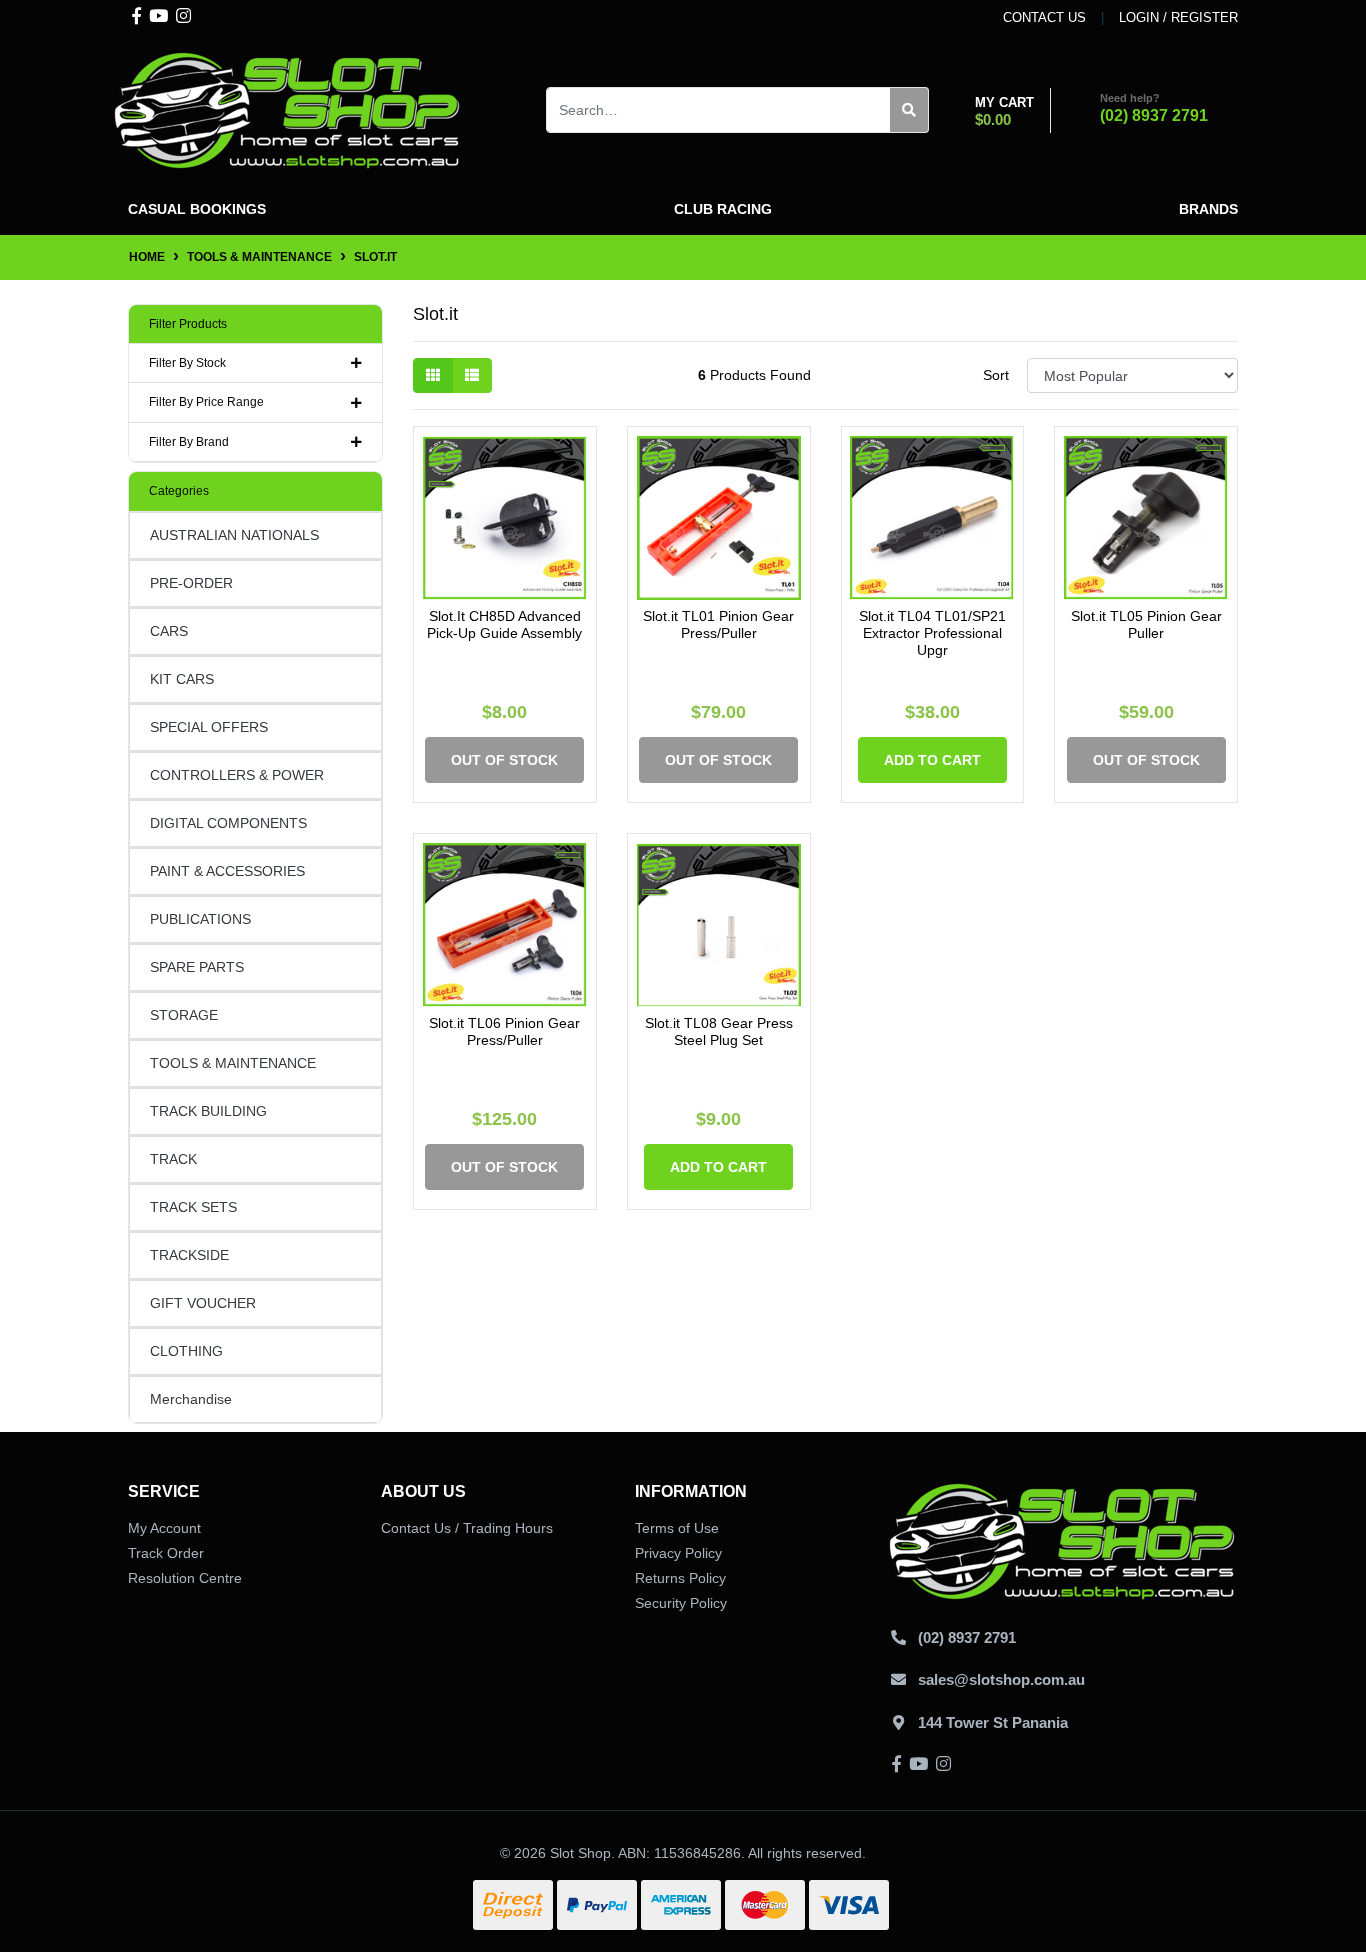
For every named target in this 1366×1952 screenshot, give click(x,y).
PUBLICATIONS (200, 919)
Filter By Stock (187, 363)
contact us (1044, 17)
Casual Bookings (197, 209)
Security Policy (681, 1603)
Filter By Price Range (206, 402)
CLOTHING (186, 1351)
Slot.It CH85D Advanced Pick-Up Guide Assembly (504, 624)
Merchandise (191, 1399)
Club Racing (723, 209)
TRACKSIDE (189, 1255)
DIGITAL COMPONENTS (228, 823)
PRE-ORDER (191, 583)
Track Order (166, 1553)
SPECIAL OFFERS (209, 727)
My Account (164, 1528)
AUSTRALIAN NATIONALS (234, 535)
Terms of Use (677, 1528)
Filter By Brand (189, 442)
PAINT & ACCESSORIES (227, 871)
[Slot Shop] (288, 109)
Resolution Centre (185, 1578)
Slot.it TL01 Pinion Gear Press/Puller (718, 624)
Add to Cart (932, 760)
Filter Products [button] (188, 324)
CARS (169, 631)
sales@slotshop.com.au (1001, 1679)
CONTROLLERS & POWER (237, 775)
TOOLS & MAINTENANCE (233, 1063)
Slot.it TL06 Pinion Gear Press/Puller (504, 1031)
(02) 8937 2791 (1154, 115)
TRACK (173, 1159)
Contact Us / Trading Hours (467, 1528)
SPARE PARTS (197, 967)
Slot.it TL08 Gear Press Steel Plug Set (719, 1031)
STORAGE (184, 1015)
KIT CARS (182, 679)
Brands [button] (1208, 209)
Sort (996, 375)
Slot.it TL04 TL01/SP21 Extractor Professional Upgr (932, 633)
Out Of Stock (504, 760)
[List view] (472, 375)
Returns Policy (680, 1578)
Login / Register (1178, 17)
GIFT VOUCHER (203, 1303)
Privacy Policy (678, 1553)
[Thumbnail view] (433, 375)
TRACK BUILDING (208, 1111)
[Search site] (909, 110)
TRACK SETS (193, 1207)
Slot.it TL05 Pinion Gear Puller (1146, 624)
